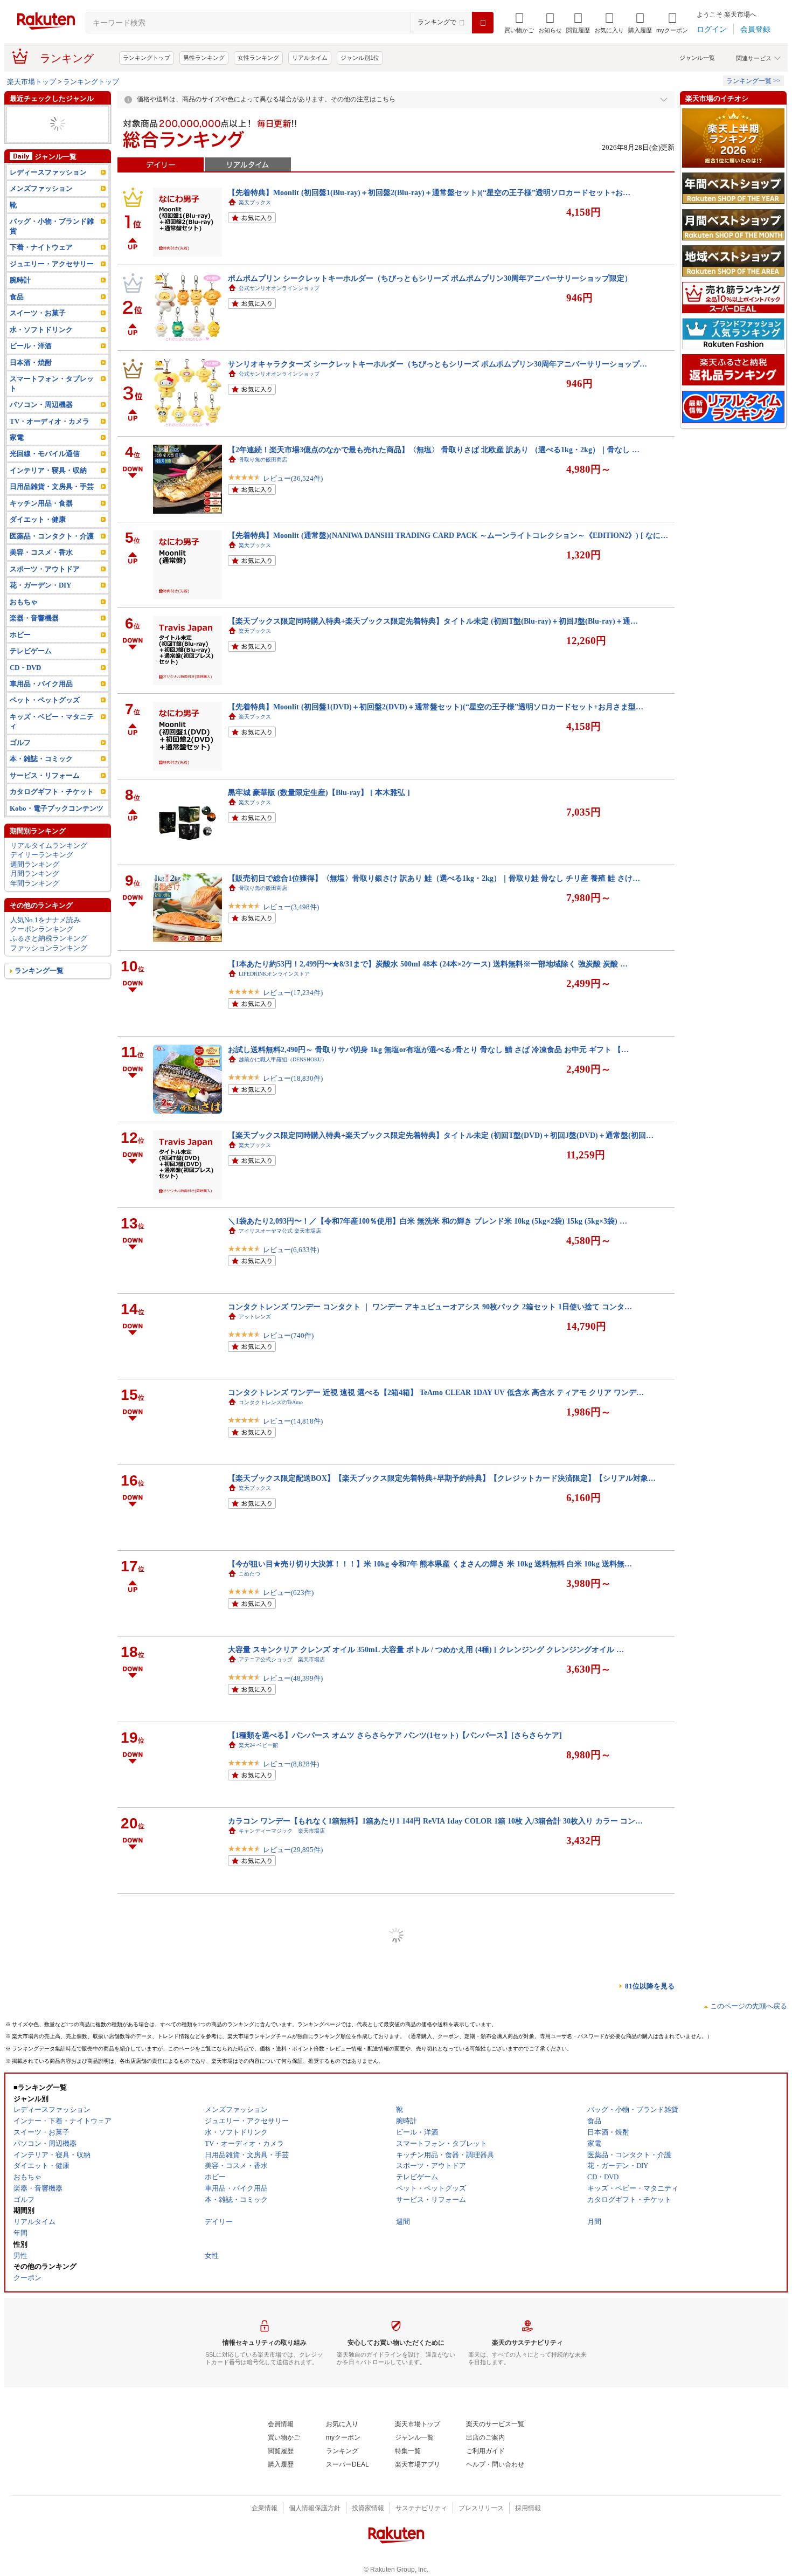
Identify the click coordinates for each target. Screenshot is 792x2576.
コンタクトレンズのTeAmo (271, 1402)
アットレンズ (255, 1317)
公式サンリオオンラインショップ (279, 288)
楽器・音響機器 (34, 618)
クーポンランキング (42, 929)
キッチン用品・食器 (41, 503)
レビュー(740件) (288, 1335)
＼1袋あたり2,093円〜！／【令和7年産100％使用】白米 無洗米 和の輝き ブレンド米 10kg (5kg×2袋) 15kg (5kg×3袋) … (428, 1221)
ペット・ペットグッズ (45, 700)
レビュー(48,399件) (293, 1678)
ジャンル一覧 (697, 58)
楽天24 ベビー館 (258, 1745)
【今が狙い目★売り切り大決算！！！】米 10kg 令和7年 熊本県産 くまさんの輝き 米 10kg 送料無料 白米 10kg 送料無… (430, 1564)
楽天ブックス (255, 202)
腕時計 (20, 280)
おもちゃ (24, 602)
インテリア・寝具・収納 (48, 470)
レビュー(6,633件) (291, 1250)
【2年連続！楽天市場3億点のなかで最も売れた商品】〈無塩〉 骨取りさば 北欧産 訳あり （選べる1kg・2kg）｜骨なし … (434, 450)
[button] (550, 23)
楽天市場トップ (32, 82)
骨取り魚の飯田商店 (263, 460)
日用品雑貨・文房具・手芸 (52, 486)
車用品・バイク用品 (41, 684)
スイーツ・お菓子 (38, 313)
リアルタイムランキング (49, 845)
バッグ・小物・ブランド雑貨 (52, 226)
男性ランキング (204, 58)
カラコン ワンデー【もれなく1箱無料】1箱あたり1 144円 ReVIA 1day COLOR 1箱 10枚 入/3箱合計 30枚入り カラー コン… (435, 1821)
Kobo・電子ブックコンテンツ (57, 808)
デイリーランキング (42, 855)
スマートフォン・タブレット (52, 383)
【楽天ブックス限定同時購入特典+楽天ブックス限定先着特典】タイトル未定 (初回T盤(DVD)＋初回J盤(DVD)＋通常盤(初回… (441, 1135)
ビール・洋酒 (31, 346)
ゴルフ (20, 743)
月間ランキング (35, 873)
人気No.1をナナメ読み (45, 920)
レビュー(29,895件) (293, 1850)
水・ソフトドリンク (41, 330)
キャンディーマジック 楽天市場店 (282, 1831)
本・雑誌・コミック (41, 759)
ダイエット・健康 (38, 519)
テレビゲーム (31, 651)
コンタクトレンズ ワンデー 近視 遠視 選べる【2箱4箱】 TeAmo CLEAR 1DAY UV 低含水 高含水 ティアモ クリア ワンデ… (436, 1392)
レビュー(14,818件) (293, 1421)
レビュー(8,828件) (291, 1764)
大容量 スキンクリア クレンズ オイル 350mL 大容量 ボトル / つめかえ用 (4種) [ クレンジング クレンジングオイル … (426, 1649)
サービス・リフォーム (45, 775)
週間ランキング (35, 864)
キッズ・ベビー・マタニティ (52, 721)
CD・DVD (25, 668)
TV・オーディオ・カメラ (50, 421)
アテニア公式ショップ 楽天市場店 (282, 1659)
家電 (17, 437)
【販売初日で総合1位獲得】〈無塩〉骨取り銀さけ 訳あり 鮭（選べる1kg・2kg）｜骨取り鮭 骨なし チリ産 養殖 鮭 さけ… (434, 878)
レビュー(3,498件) (291, 907)
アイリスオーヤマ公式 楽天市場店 (280, 1231)
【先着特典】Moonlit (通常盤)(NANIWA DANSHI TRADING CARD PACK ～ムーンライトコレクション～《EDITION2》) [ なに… (448, 535)
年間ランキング (35, 883)
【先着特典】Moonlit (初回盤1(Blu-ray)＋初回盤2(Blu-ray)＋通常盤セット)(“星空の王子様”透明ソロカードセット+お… (429, 192)
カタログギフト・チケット (52, 792)
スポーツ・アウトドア (45, 569)
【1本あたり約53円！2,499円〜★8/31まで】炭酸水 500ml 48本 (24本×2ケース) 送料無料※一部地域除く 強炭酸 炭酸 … (428, 964)
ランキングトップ (147, 58)
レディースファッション (48, 172)
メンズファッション (41, 188)
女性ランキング (258, 58)
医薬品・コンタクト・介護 (52, 536)
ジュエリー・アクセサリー (52, 264)
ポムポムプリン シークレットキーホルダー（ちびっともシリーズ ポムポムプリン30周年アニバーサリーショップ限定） (430, 278)
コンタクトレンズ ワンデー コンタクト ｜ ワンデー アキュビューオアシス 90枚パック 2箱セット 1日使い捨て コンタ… (430, 1307)
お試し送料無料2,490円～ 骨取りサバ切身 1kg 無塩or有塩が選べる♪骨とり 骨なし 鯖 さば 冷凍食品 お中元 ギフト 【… (428, 1049)
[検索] (483, 23)
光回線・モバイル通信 (45, 454)
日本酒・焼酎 (31, 362)
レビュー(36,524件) (293, 478)
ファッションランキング (49, 948)
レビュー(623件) (288, 1593)
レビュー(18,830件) (293, 1078)
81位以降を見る (650, 1986)
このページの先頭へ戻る (749, 2006)
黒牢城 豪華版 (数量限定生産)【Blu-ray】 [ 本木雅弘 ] (319, 792)
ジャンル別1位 (360, 58)
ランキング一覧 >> (753, 81)
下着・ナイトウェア (41, 247)
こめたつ (249, 1574)
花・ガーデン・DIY (40, 585)
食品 (17, 297)
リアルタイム (310, 58)
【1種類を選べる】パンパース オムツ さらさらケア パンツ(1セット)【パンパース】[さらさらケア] (395, 1735)
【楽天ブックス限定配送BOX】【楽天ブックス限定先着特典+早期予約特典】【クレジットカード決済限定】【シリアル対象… (442, 1478)
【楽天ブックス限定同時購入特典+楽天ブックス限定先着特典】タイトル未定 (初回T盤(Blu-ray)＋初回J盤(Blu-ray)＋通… (433, 621)
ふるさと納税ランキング (49, 938)
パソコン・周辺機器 (41, 405)
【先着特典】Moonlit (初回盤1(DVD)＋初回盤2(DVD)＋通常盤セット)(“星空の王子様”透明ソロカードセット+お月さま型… (436, 707)
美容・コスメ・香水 (41, 552)
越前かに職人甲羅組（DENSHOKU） (283, 1059)
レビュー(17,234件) (293, 993)
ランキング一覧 (39, 971)
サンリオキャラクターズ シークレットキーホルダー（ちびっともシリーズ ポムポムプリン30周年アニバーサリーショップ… (437, 364)
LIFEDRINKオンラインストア (274, 974)
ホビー (20, 635)
